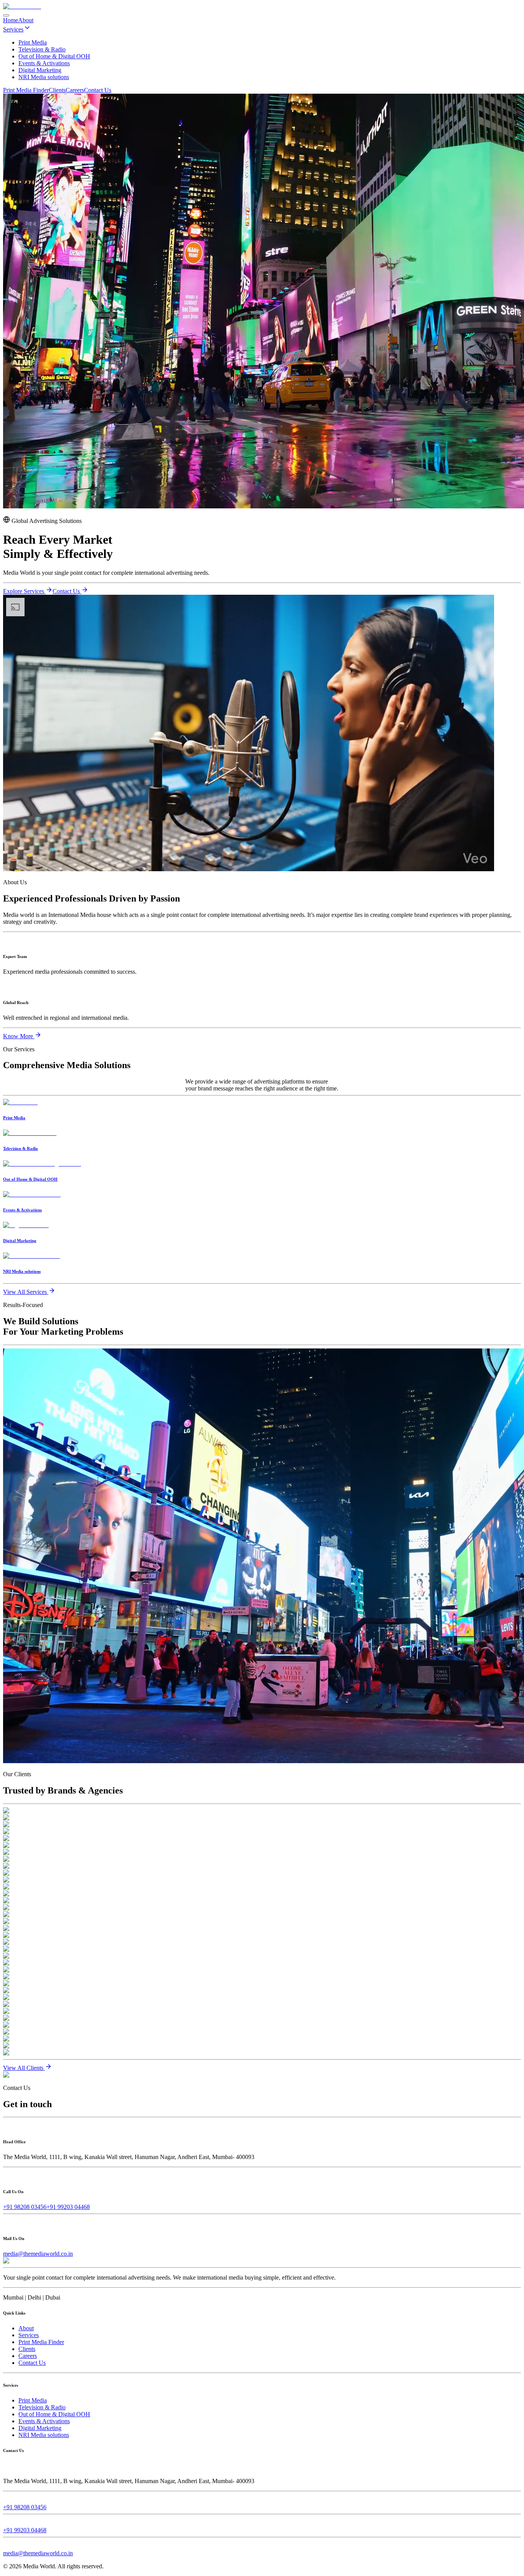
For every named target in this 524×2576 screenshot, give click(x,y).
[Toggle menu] (6, 15)
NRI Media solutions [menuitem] (44, 77)
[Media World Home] (22, 6)
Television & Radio (42, 2407)
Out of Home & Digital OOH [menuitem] (54, 56)
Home (11, 20)
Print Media (33, 2400)
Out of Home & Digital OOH (54, 2414)
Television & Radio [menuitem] (42, 49)
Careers (75, 90)
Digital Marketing (40, 2428)
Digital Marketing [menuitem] (40, 70)
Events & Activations (44, 2421)
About (26, 20)
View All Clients (24, 2068)
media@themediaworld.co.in (38, 2254)
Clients (57, 90)
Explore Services (24, 591)
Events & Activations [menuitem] (44, 63)
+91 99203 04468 (68, 2207)
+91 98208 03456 (25, 2207)
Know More (19, 1036)
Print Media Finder (26, 90)
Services (13, 29)
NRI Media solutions (44, 2435)
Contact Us (98, 90)
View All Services (26, 1292)
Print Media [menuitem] (33, 42)
